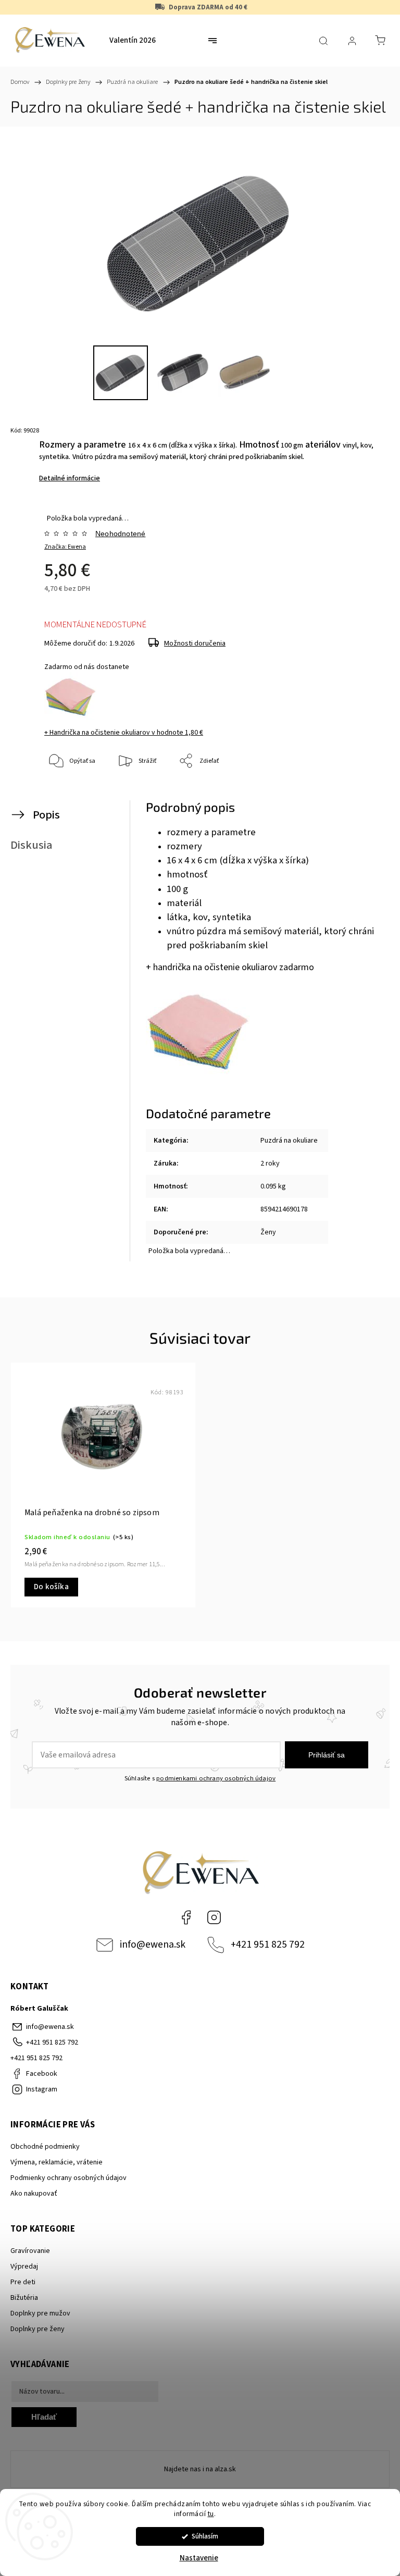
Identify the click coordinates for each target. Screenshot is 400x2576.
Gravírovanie (30, 2251)
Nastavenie (199, 2558)
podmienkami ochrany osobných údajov (216, 1778)
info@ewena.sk (153, 1945)
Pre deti (23, 2282)
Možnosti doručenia (195, 643)
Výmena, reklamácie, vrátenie (57, 2162)
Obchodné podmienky (45, 2147)
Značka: (65, 547)
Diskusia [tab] (32, 845)
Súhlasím (205, 2536)
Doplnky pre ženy (37, 2329)
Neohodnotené (120, 534)
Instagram (214, 1917)
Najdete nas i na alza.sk (200, 2469)
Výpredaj (24, 2267)
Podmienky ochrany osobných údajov (68, 2178)
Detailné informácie (70, 478)
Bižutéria (24, 2298)
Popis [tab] (46, 815)
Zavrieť (361, 796)
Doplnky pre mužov (40, 2313)
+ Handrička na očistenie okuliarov (124, 733)
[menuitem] (133, 41)
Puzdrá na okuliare (289, 1141)
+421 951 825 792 (268, 1945)
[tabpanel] (103, 1485)
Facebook (186, 1917)
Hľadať (44, 2417)
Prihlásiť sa (327, 1755)
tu (211, 2514)
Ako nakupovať (34, 2194)
